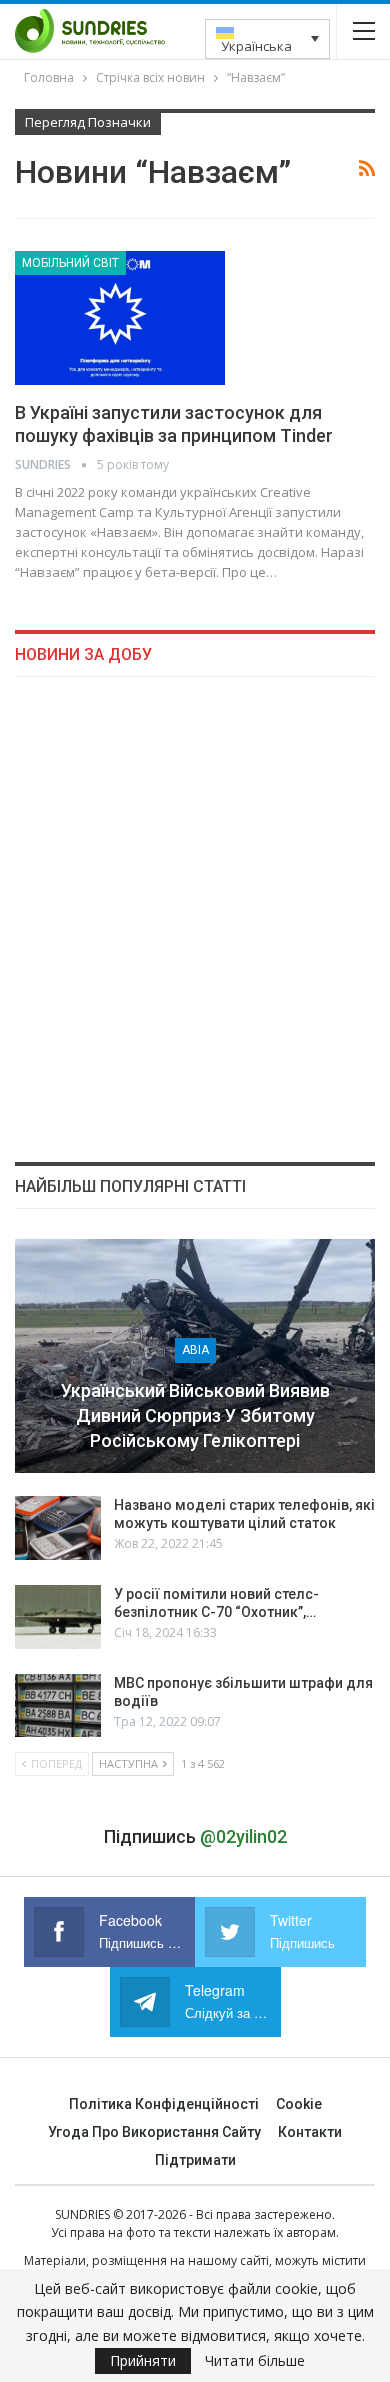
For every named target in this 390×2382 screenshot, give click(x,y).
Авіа (195, 1350)
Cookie (299, 2104)
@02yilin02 (243, 1836)
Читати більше (255, 2361)
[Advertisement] (195, 919)
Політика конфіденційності (164, 2104)
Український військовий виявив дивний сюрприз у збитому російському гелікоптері (195, 1415)
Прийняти (143, 2360)
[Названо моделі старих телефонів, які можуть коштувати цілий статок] (58, 1528)
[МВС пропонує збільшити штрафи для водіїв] (58, 1706)
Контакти (310, 2132)
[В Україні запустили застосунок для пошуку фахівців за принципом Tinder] (120, 318)
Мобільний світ (70, 263)
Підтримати (195, 2160)
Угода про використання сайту (154, 2132)
